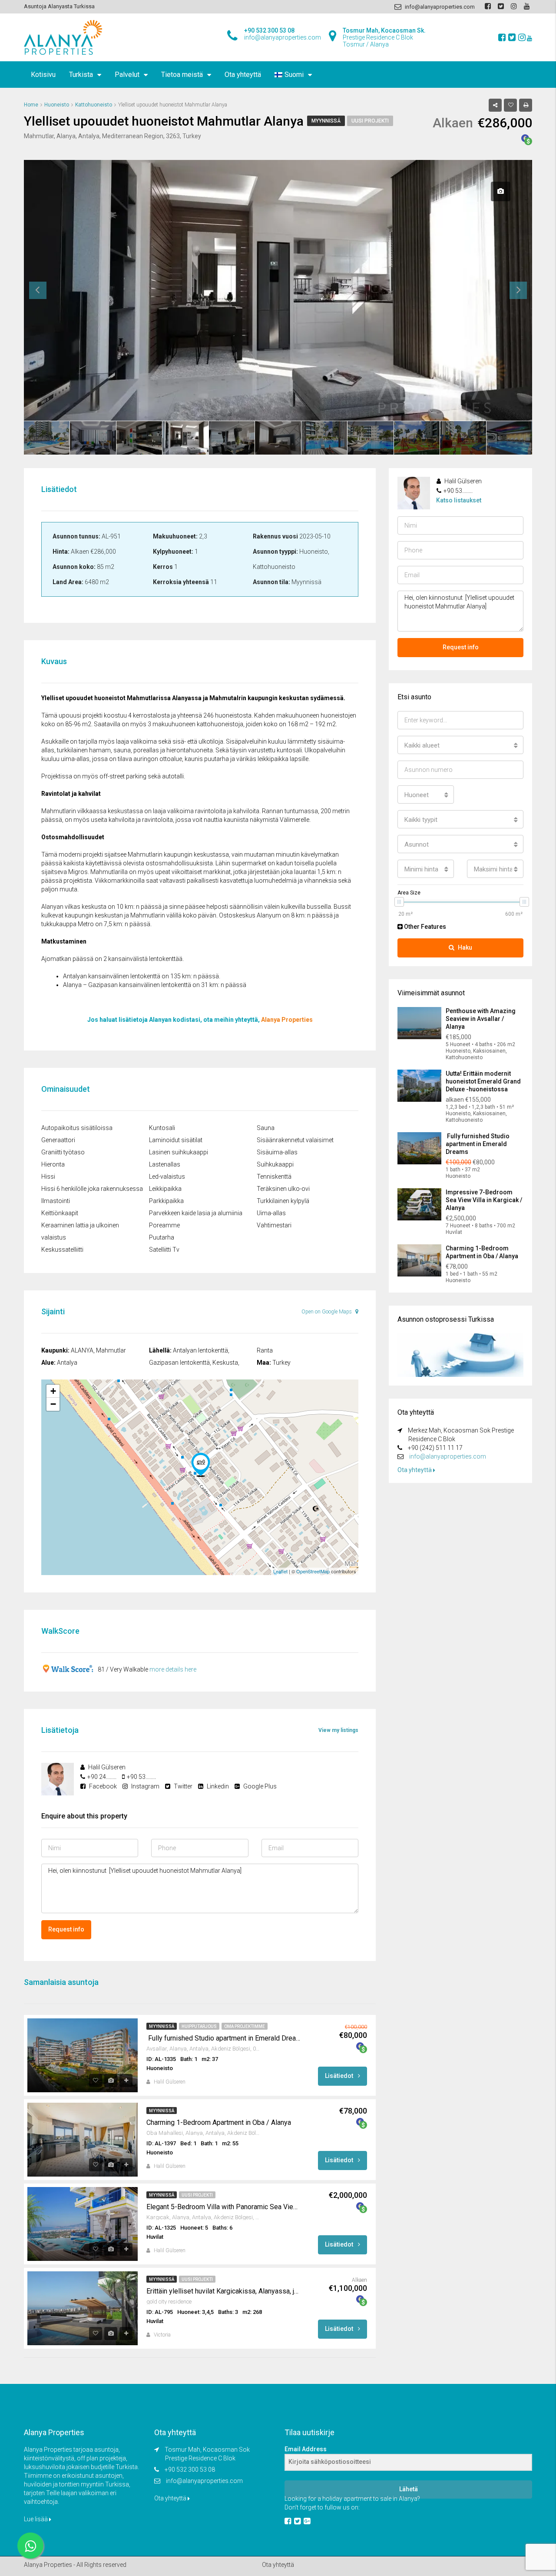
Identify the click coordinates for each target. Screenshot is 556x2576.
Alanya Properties (287, 1020)
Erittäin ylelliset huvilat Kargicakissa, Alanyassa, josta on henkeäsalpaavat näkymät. (224, 2291)
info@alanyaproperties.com (448, 1456)
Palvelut (127, 75)
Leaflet (280, 1571)
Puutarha (162, 1237)
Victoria (162, 2335)
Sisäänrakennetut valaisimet (295, 1140)
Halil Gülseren (170, 2082)
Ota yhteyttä (243, 75)
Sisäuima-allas (277, 1152)
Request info (66, 1929)
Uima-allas (271, 1213)
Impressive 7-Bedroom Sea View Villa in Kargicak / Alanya (484, 1200)
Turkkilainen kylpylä (283, 1201)
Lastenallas (165, 1164)
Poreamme (164, 1225)
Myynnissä (326, 121)
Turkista (81, 75)
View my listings (338, 1730)
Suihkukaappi (275, 1164)
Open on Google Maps (327, 1312)
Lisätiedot (340, 2076)
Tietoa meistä (182, 75)
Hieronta (53, 1164)
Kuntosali (162, 1128)
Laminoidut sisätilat (176, 1140)
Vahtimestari (274, 1225)
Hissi (48, 1177)
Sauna (266, 1128)
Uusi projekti (370, 121)
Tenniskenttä (274, 1177)
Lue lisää (36, 2519)
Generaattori (58, 1140)
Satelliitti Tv (164, 1250)
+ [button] (53, 1391)
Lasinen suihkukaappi (179, 1152)
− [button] (53, 1404)
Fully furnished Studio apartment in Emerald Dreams (224, 2038)
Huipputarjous (199, 2026)
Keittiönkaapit (60, 1213)
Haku (465, 947)
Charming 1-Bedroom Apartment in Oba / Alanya (219, 2122)
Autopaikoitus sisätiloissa (77, 1128)
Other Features (424, 927)
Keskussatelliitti (62, 1250)
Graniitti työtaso (63, 1152)
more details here (173, 1669)
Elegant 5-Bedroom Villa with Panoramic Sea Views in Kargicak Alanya (224, 2207)
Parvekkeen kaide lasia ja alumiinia (196, 1213)
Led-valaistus (167, 1177)
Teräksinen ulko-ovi (283, 1189)
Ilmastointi (56, 1201)
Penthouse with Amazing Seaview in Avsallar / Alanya (481, 1019)
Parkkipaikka (166, 1201)
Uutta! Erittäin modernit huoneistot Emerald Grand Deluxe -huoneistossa (483, 1081)
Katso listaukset (459, 500)
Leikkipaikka (165, 1189)
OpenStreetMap (313, 1571)
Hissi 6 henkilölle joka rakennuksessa (92, 1189)
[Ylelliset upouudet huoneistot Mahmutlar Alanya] (201, 1465)
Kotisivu (43, 75)
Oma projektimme (245, 2026)
